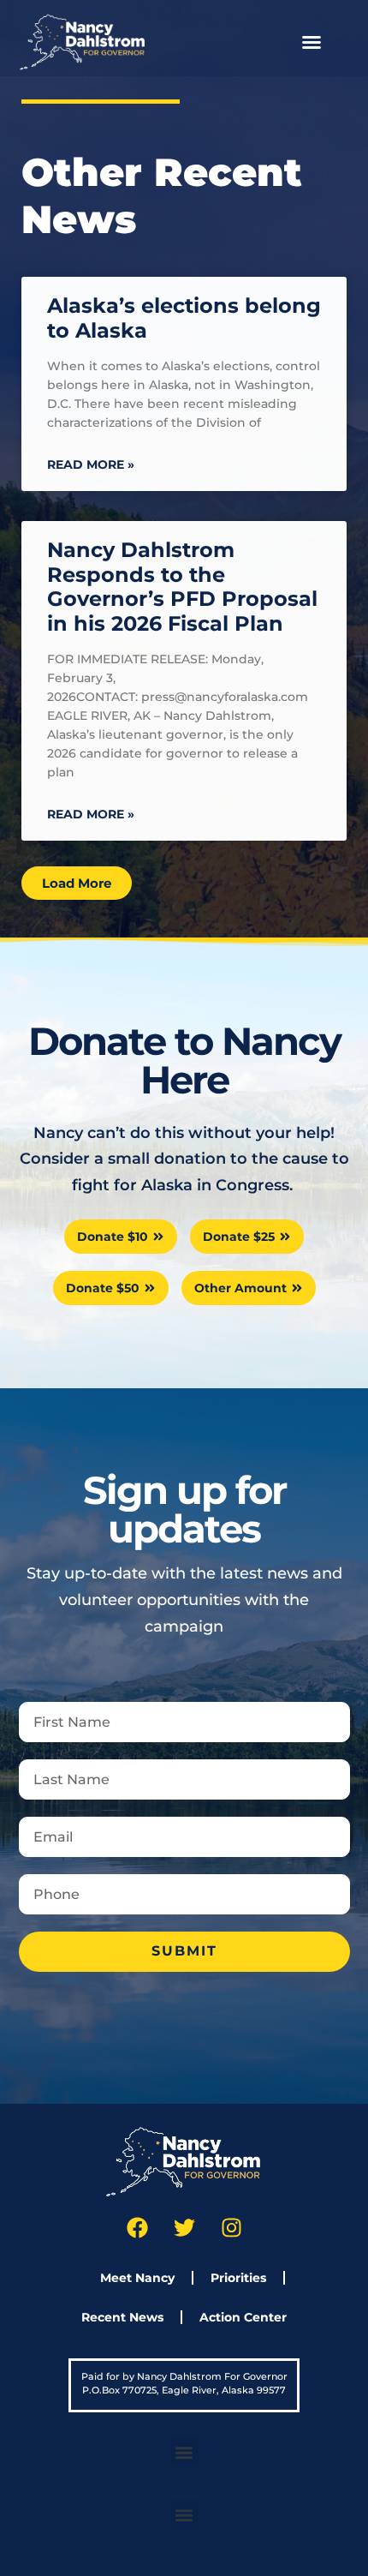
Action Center (243, 2317)
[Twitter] (184, 2228)
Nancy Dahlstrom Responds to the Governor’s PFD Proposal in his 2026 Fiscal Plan (182, 587)
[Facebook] (137, 2228)
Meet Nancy (137, 2278)
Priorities (238, 2278)
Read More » (91, 464)
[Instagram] (231, 2228)
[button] (312, 42)
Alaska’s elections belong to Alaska (184, 318)
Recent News (122, 2317)
